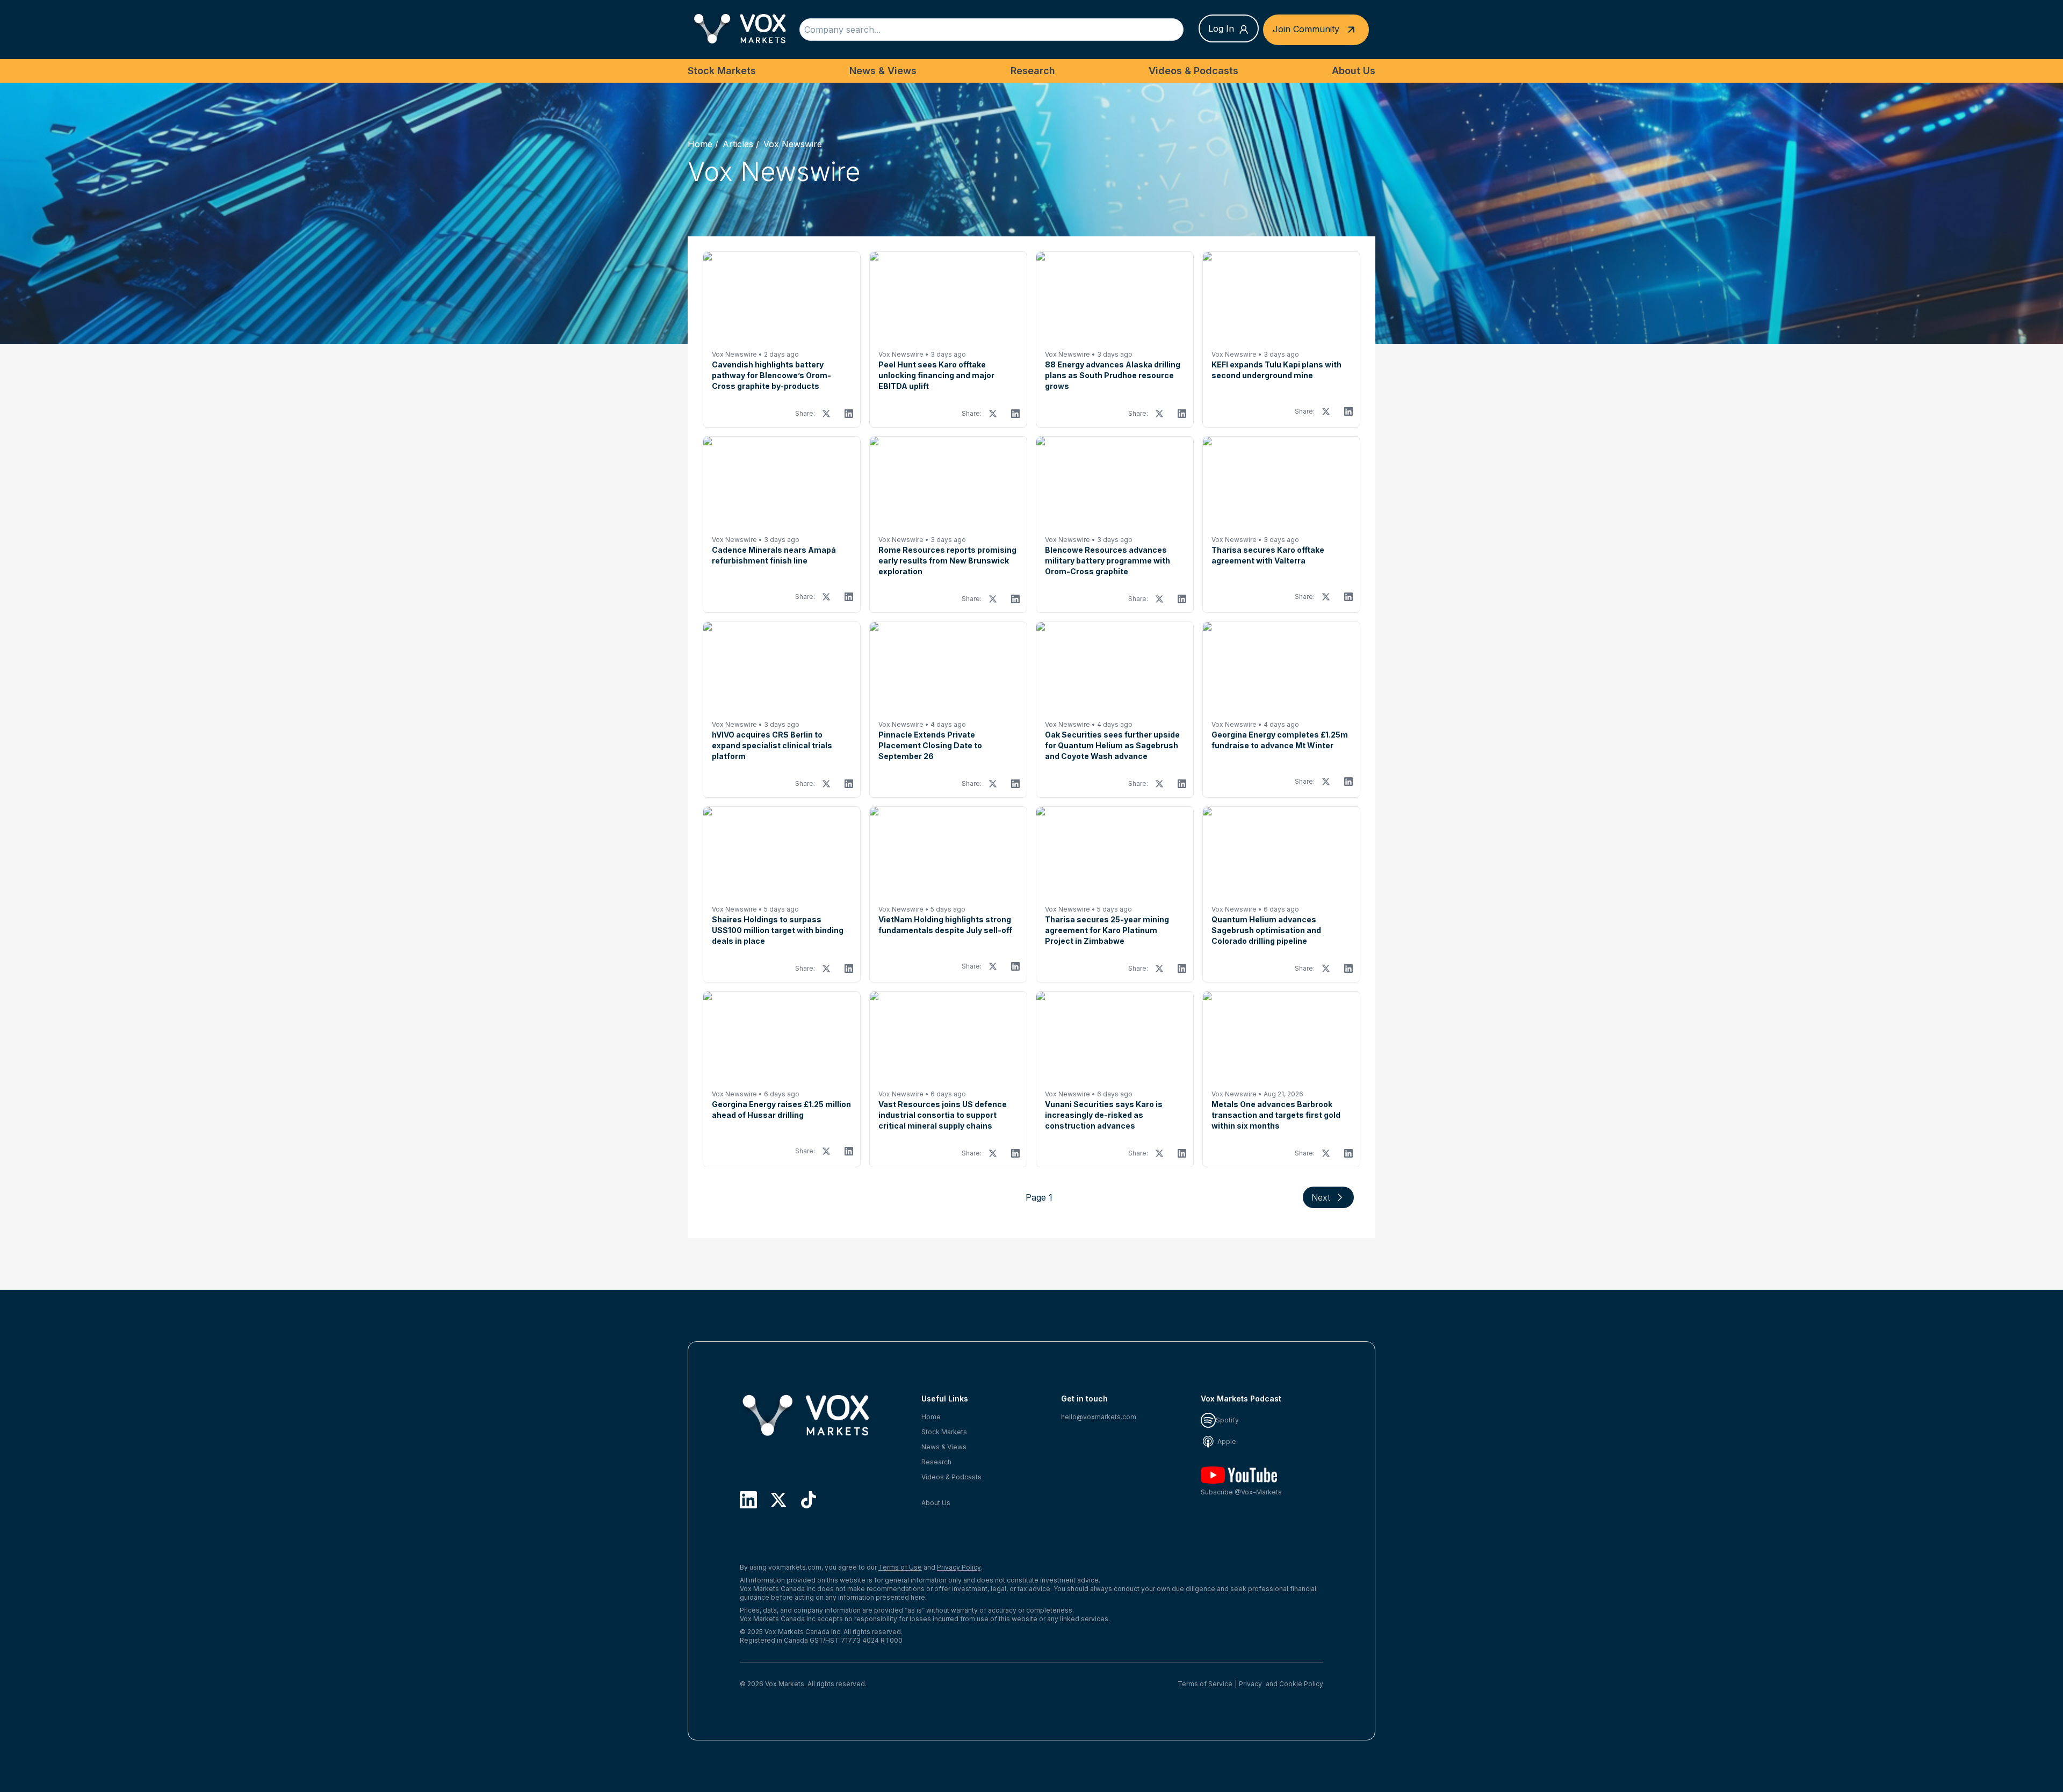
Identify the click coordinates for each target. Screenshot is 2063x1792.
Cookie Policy (1301, 1684)
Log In (1221, 28)
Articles (738, 144)
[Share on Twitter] (826, 414)
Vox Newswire (793, 144)
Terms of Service (1205, 1684)
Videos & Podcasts (1193, 71)
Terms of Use (900, 1567)
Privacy (1250, 1684)
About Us (1354, 71)
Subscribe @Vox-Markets (1241, 1492)
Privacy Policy (959, 1567)
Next (1321, 1197)
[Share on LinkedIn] (849, 414)
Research (1033, 71)
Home (700, 144)
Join (1306, 28)
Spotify (1227, 1420)
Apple (1226, 1441)
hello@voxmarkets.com (1099, 1417)
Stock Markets (722, 71)
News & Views (883, 71)
